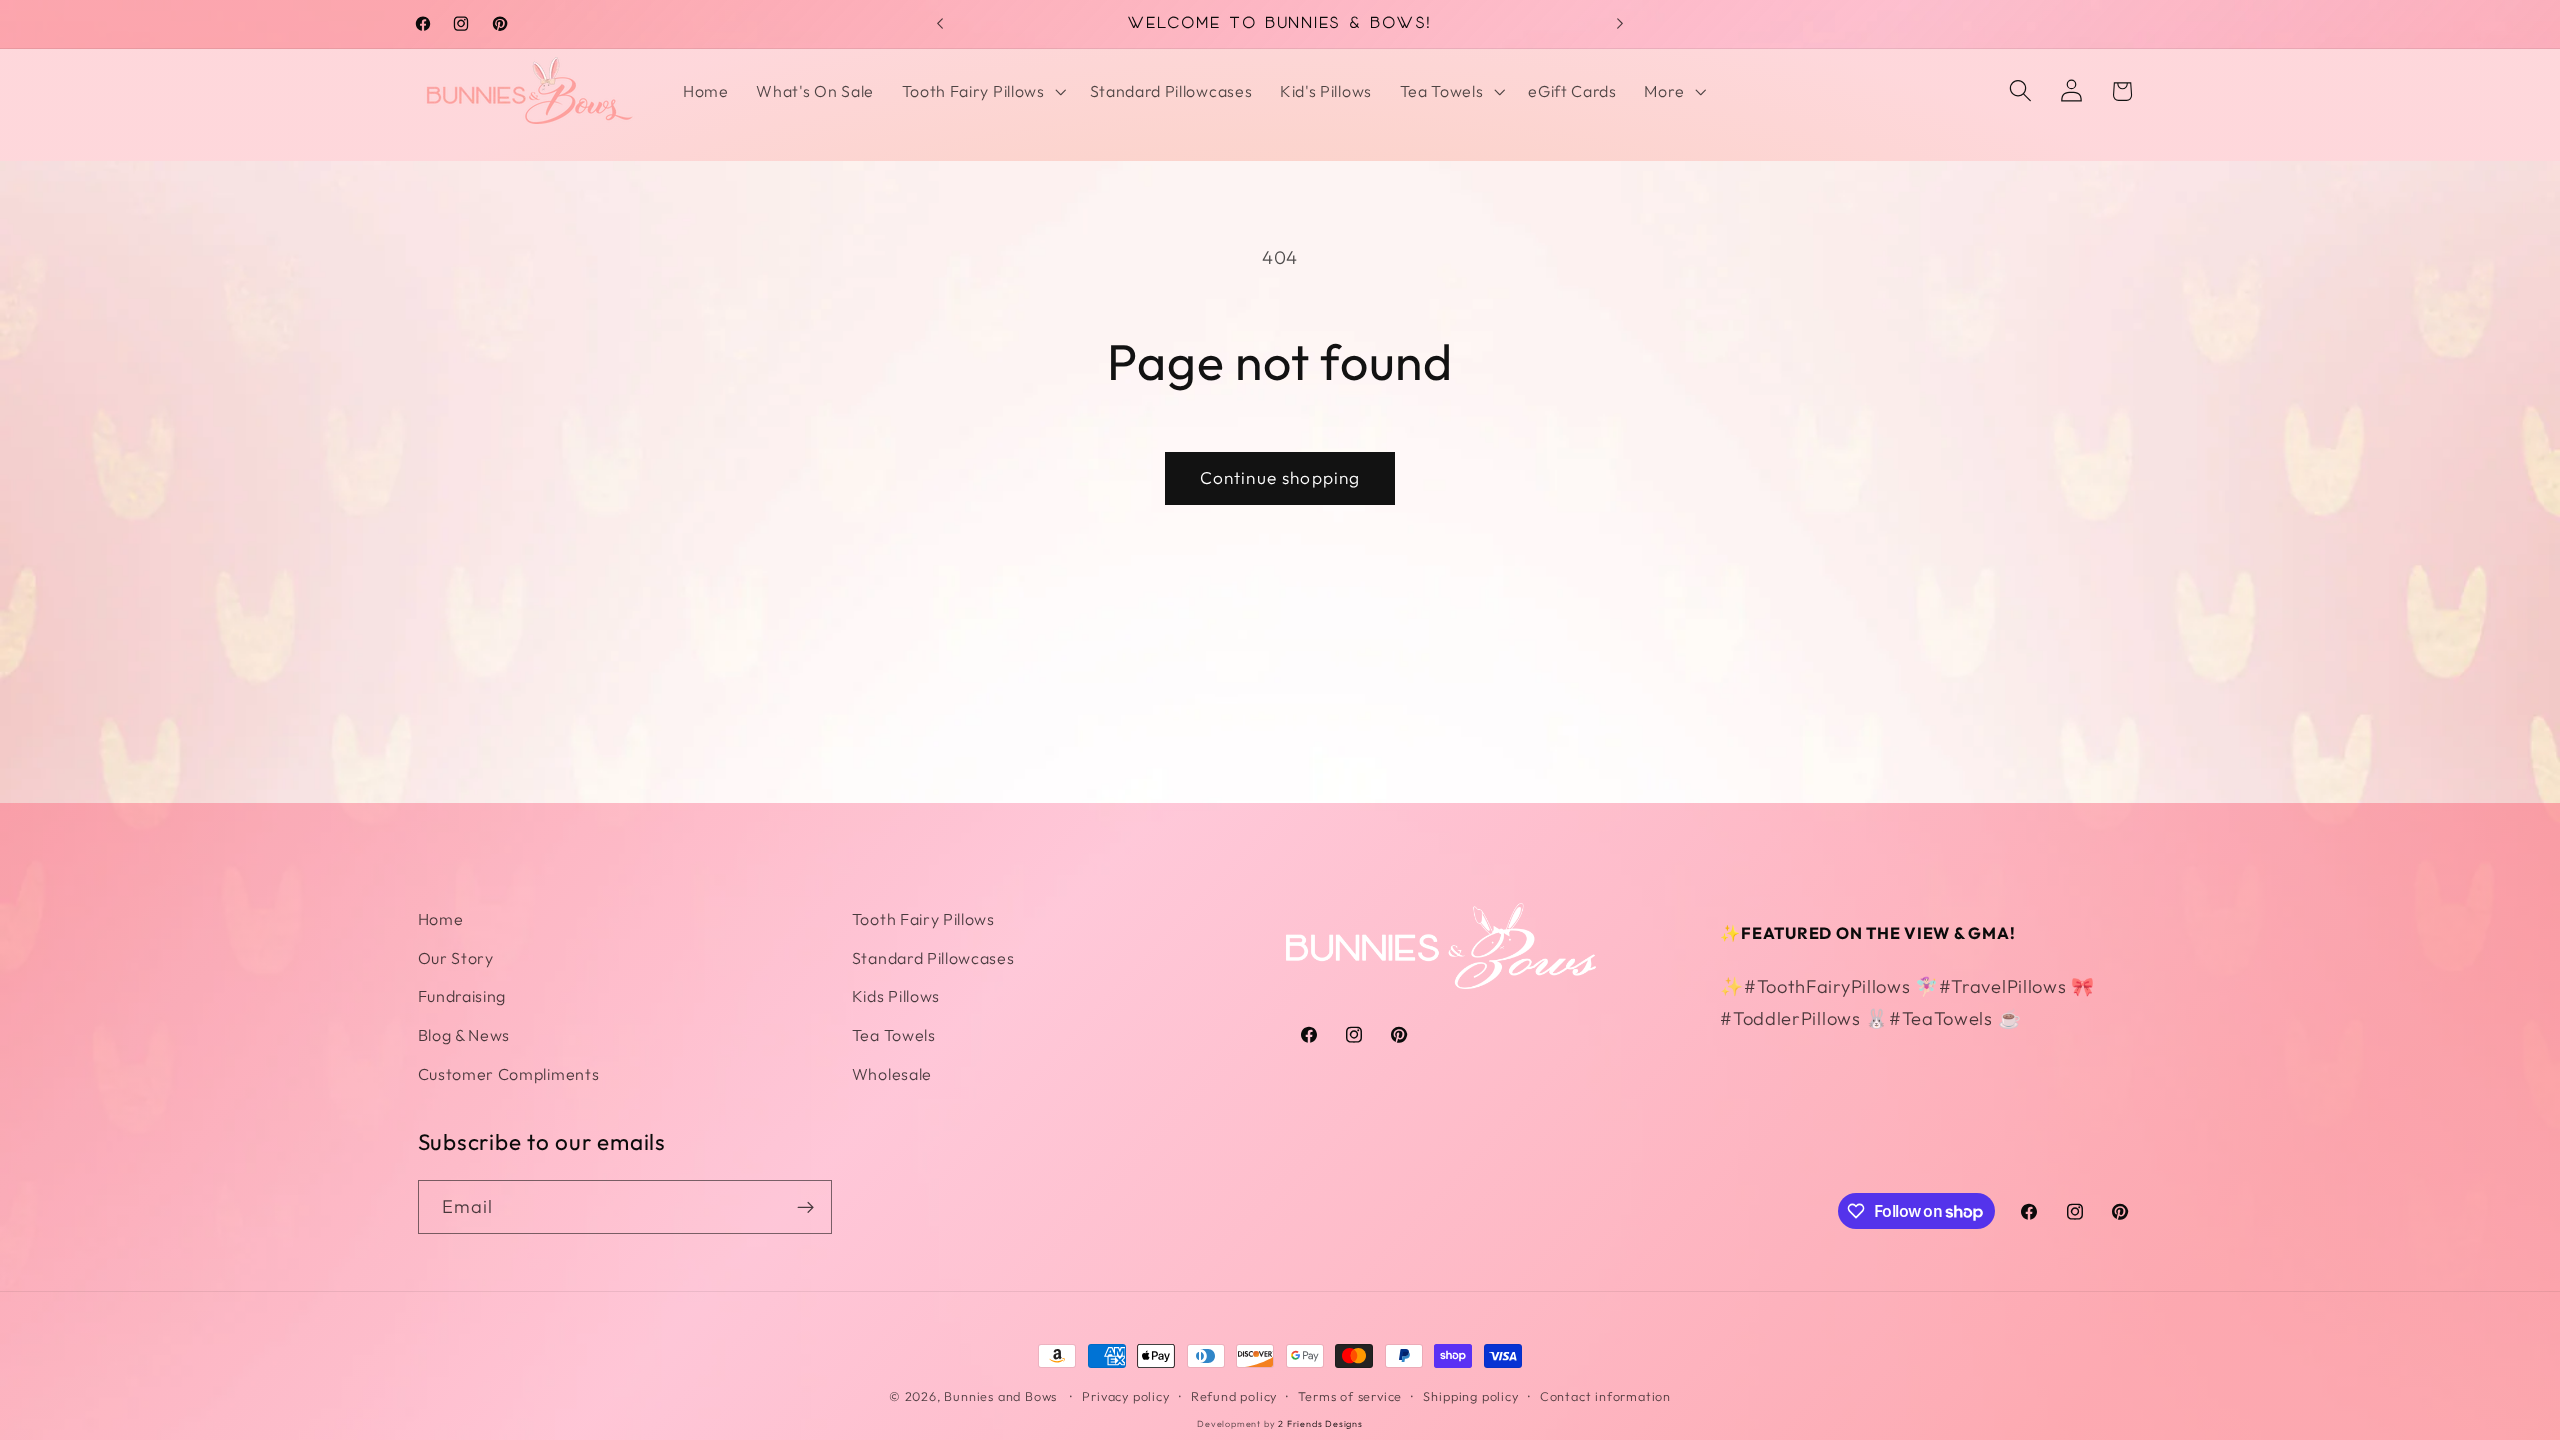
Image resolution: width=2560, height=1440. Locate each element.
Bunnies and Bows (1000, 1396)
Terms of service (1350, 1396)
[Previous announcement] (940, 24)
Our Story (456, 958)
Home (441, 919)
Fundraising (462, 996)
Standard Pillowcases (933, 958)
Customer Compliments (509, 1074)
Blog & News (464, 1035)
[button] (982, 91)
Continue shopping (1280, 477)
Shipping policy (1470, 1396)
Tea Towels (894, 1035)
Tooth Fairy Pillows (923, 919)
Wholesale (892, 1074)
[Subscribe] (805, 1207)
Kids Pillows (896, 996)
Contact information (1605, 1396)
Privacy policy (1125, 1396)
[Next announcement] (1620, 24)
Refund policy (1234, 1396)
